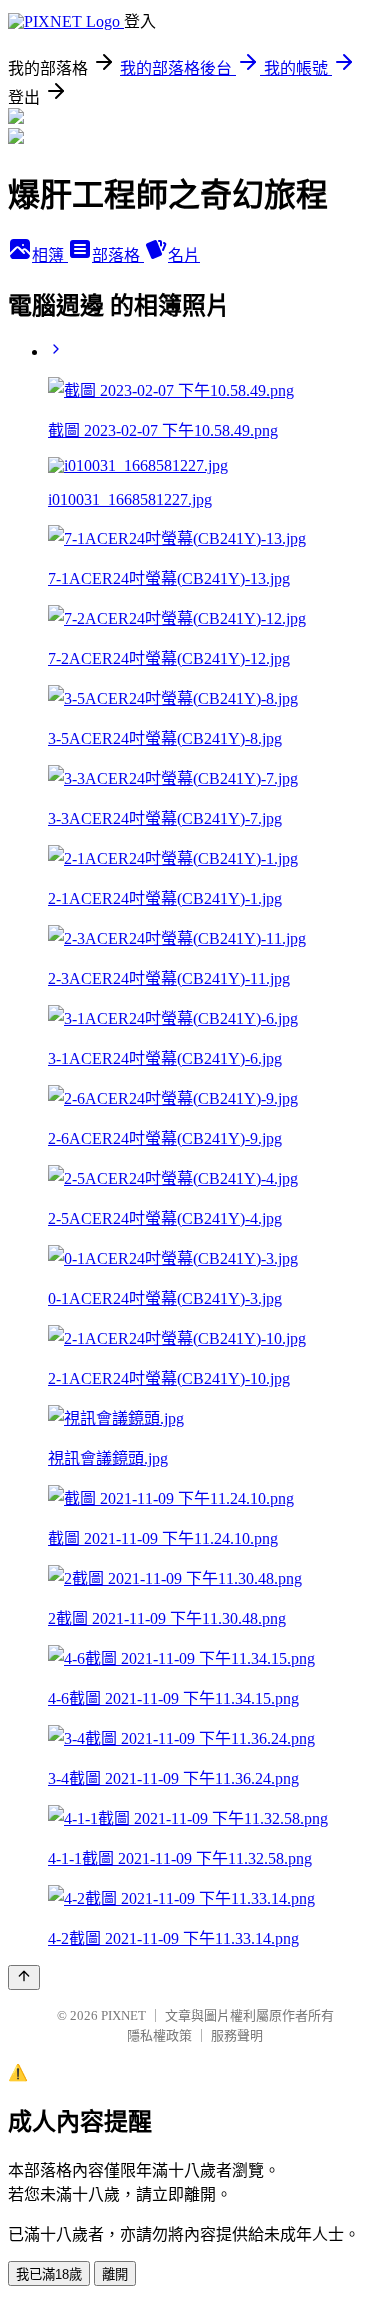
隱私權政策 (159, 2035)
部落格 (118, 255)
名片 (184, 255)
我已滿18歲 (49, 2274)
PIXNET (123, 2015)
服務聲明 (237, 2035)
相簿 (50, 255)
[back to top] (24, 1977)
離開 (115, 2274)
